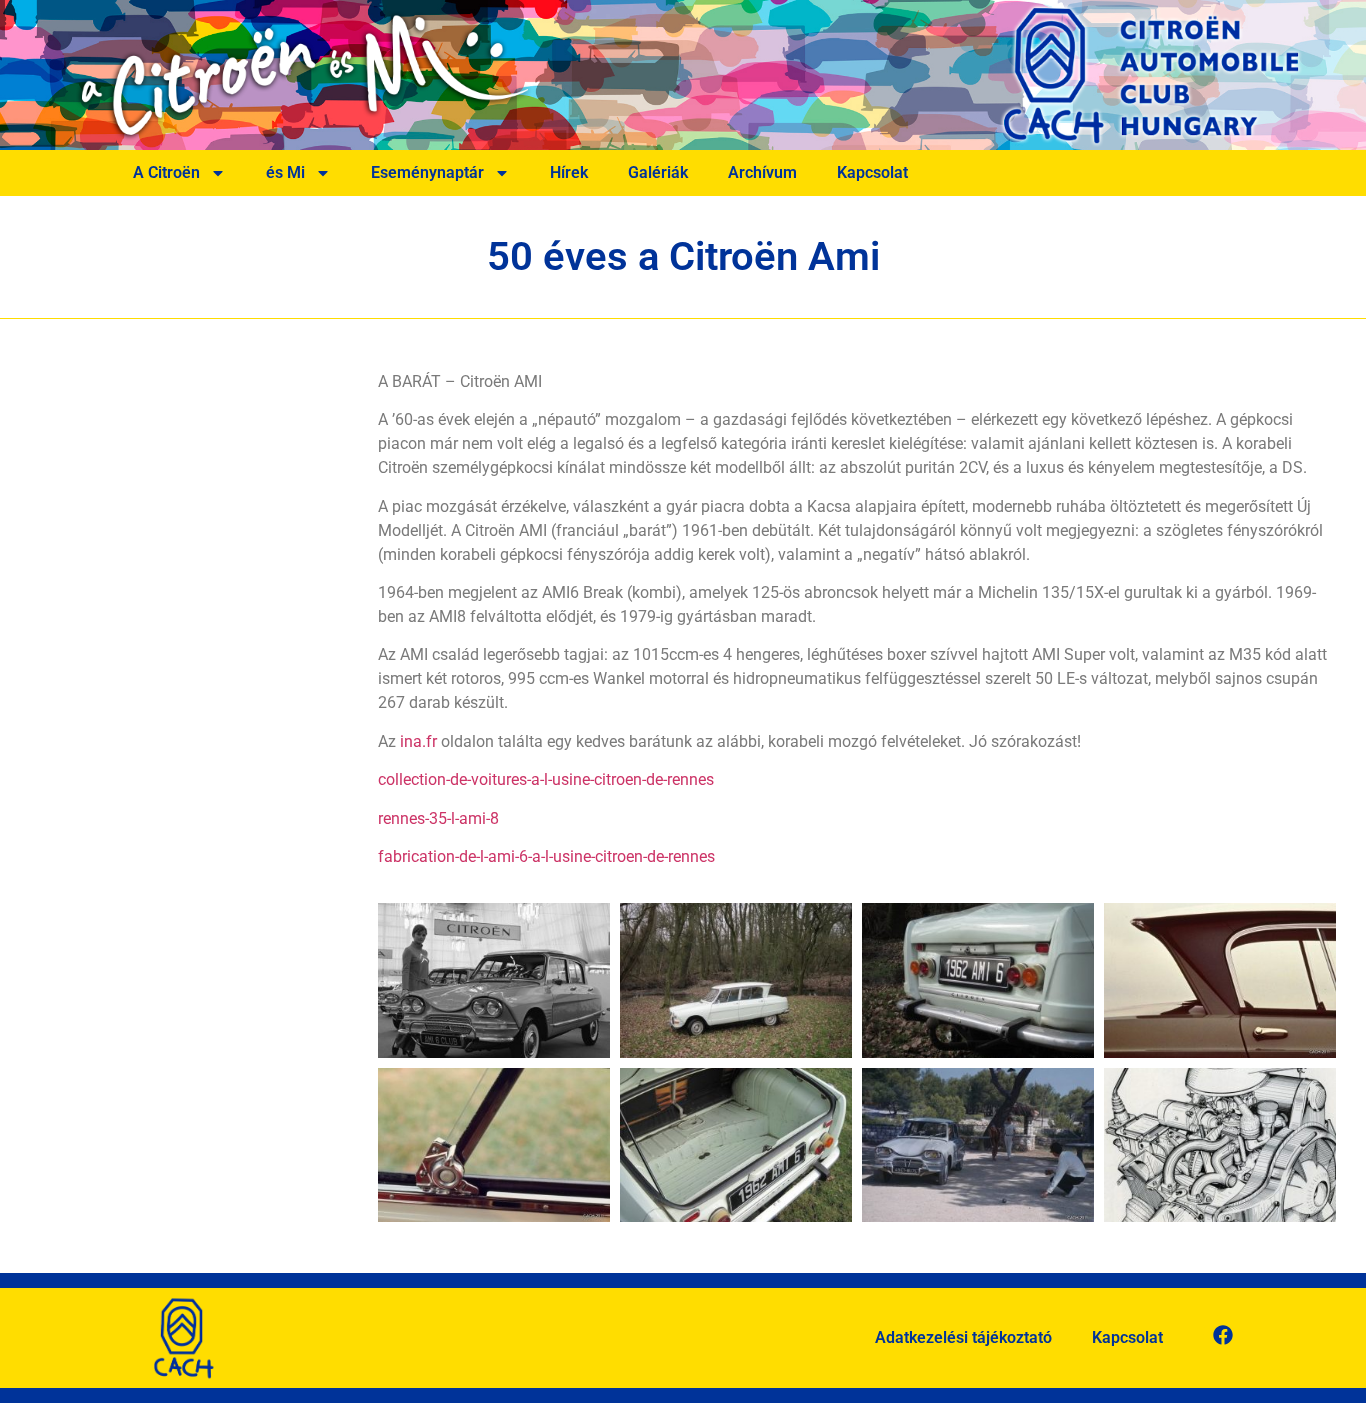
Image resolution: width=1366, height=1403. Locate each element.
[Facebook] (1223, 1335)
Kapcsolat (872, 172)
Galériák (658, 172)
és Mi (285, 172)
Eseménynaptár (427, 172)
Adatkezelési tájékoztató (963, 1337)
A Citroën (166, 172)
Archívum (762, 172)
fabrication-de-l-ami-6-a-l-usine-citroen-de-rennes (546, 856)
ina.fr (418, 741)
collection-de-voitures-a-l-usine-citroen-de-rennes (546, 779)
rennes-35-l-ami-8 (438, 818)
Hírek (569, 172)
